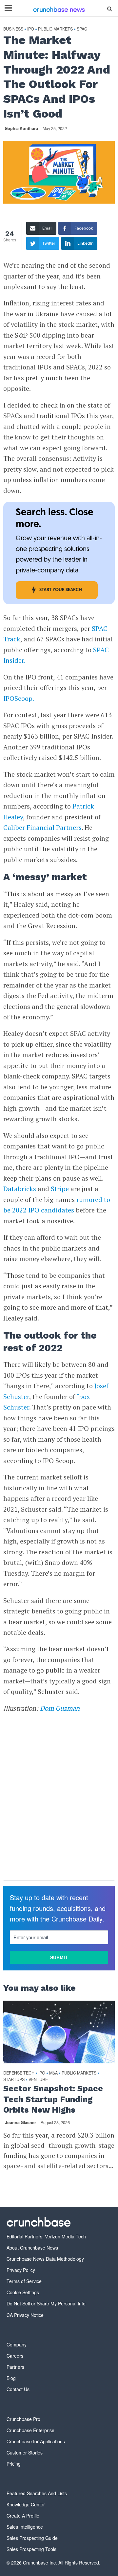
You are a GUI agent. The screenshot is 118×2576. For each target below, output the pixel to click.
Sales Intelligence (25, 2527)
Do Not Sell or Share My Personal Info (46, 2303)
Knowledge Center (26, 2504)
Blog (11, 2378)
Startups (14, 2080)
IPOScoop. (19, 698)
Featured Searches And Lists (37, 2493)
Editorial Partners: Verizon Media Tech (46, 2236)
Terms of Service (24, 2281)
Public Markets (55, 29)
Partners (15, 2367)
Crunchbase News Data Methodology (45, 2259)
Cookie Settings (23, 2292)
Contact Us (18, 2389)
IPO (31, 29)
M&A (53, 2073)
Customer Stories (25, 2453)
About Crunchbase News (32, 2248)
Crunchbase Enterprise (30, 2430)
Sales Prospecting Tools (31, 2549)
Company (17, 2344)
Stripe (60, 1189)
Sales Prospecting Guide (32, 2538)
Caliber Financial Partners (42, 827)
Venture (38, 2080)
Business (13, 29)
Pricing (14, 2464)
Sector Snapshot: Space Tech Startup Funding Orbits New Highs (53, 2099)
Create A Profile (23, 2516)
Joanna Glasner (20, 2122)
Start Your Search (61, 590)
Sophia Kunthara (21, 128)
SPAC (82, 29)
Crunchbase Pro (23, 2419)
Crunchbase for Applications (36, 2441)
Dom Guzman (60, 1708)
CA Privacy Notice (25, 2315)
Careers (15, 2356)
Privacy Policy (21, 2270)
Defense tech (19, 2073)
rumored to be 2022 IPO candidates (57, 1205)
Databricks (20, 1189)
